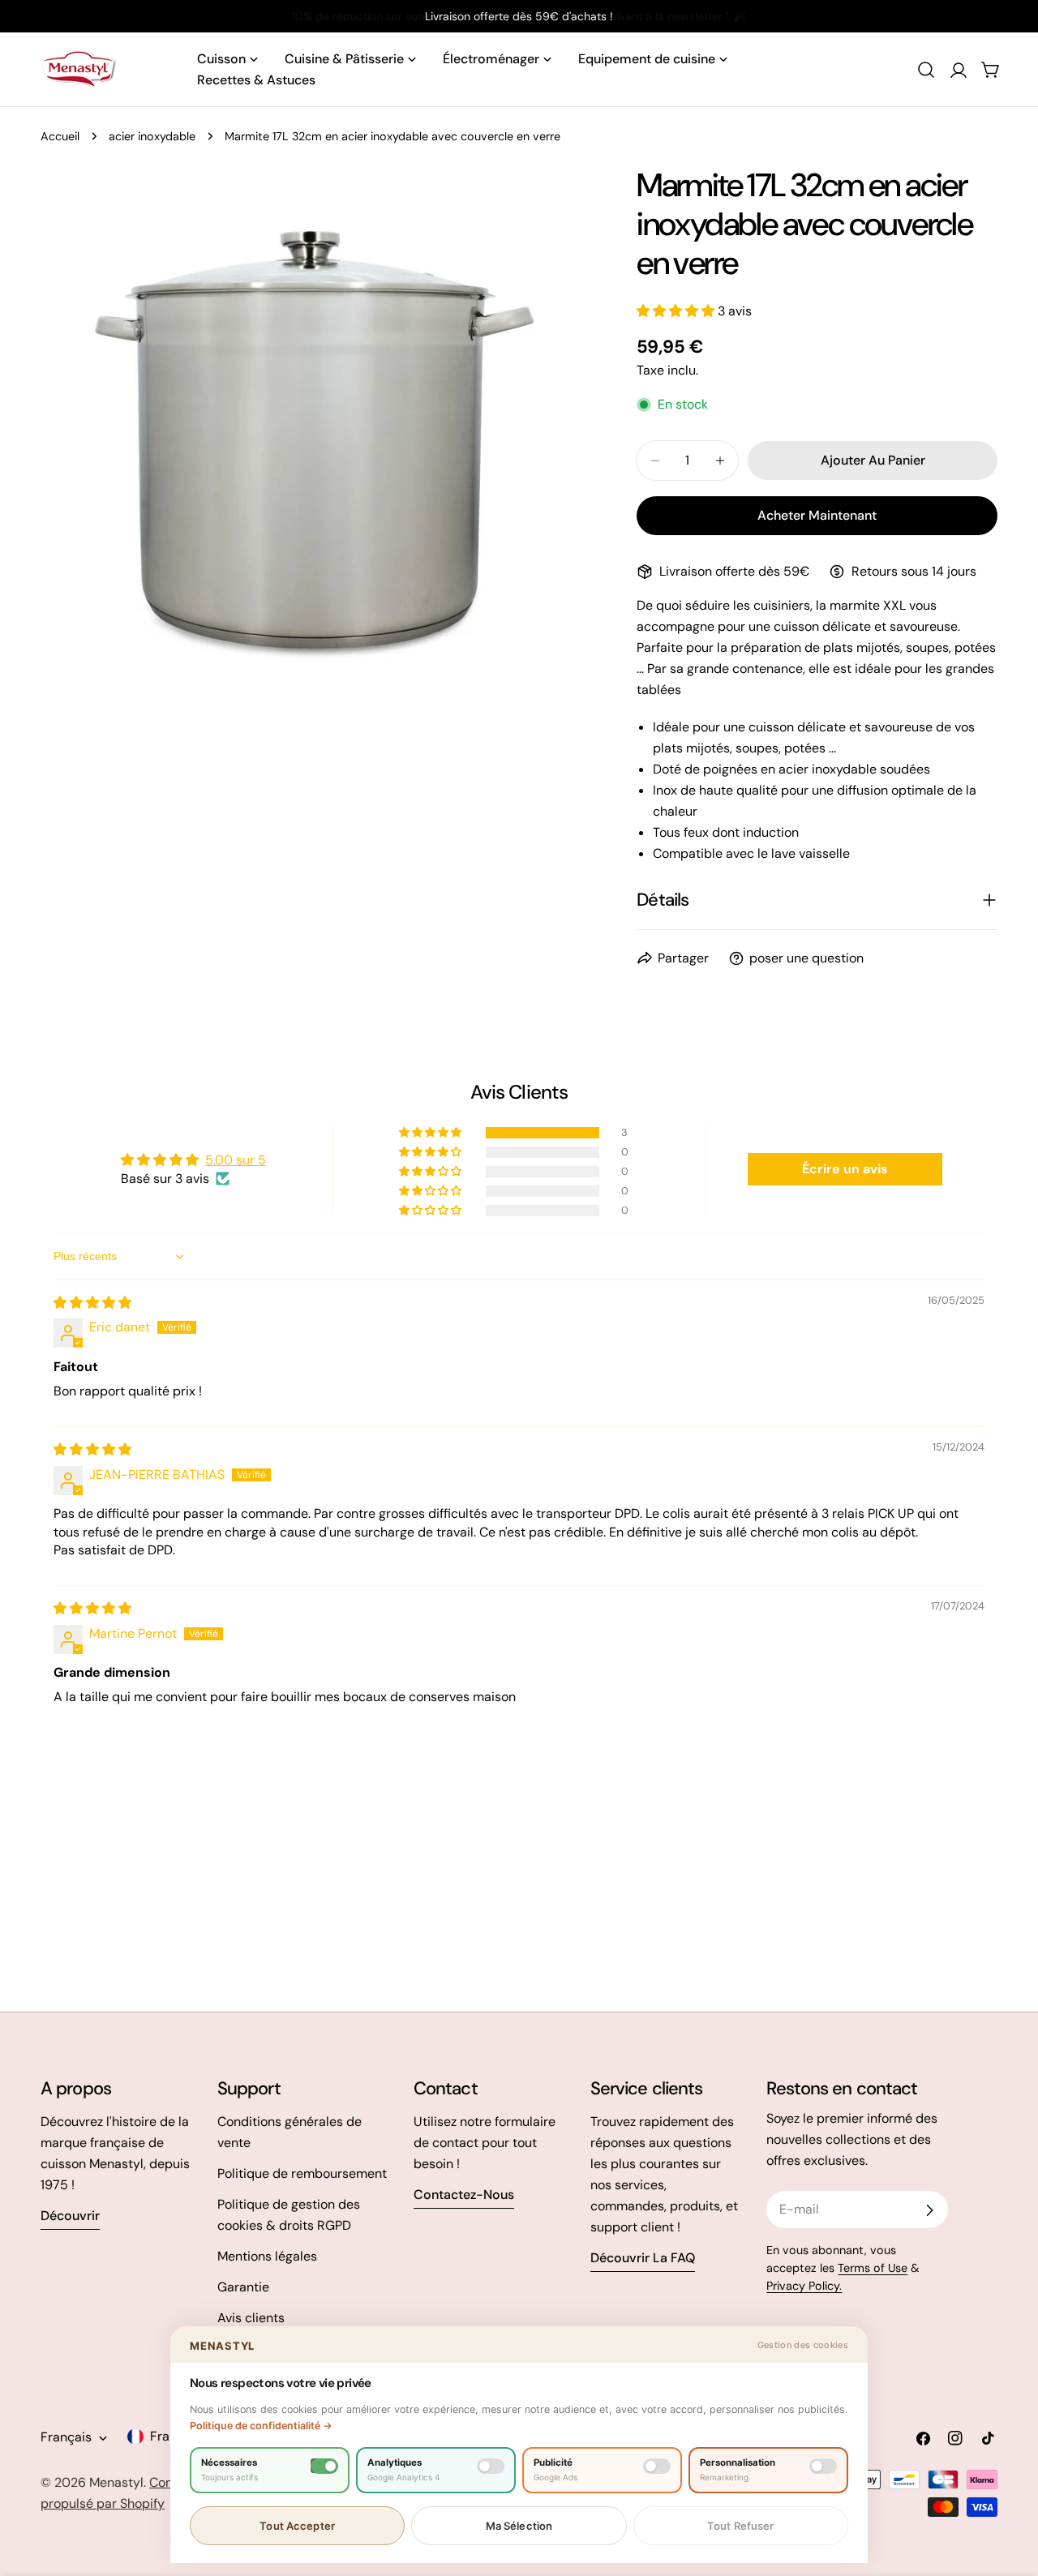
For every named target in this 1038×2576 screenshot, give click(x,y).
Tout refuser (741, 2526)
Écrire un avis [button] (845, 1169)
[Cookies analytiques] (491, 2466)
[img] (92, 1303)
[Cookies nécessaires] (324, 2466)
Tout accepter (297, 2526)
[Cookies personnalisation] (823, 2466)
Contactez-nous (464, 2195)
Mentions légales (267, 2256)
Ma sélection (519, 2526)
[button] (677, 311)
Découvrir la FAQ (643, 2258)
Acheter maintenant (817, 515)
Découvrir (70, 2216)
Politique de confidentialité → (261, 2426)
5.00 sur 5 (236, 1160)
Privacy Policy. (804, 2286)
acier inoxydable (152, 136)
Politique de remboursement (302, 2173)
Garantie (243, 2287)
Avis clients (251, 2318)
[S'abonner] (929, 2210)
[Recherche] (926, 70)
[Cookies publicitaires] (657, 2466)
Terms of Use (873, 2268)
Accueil (60, 136)
